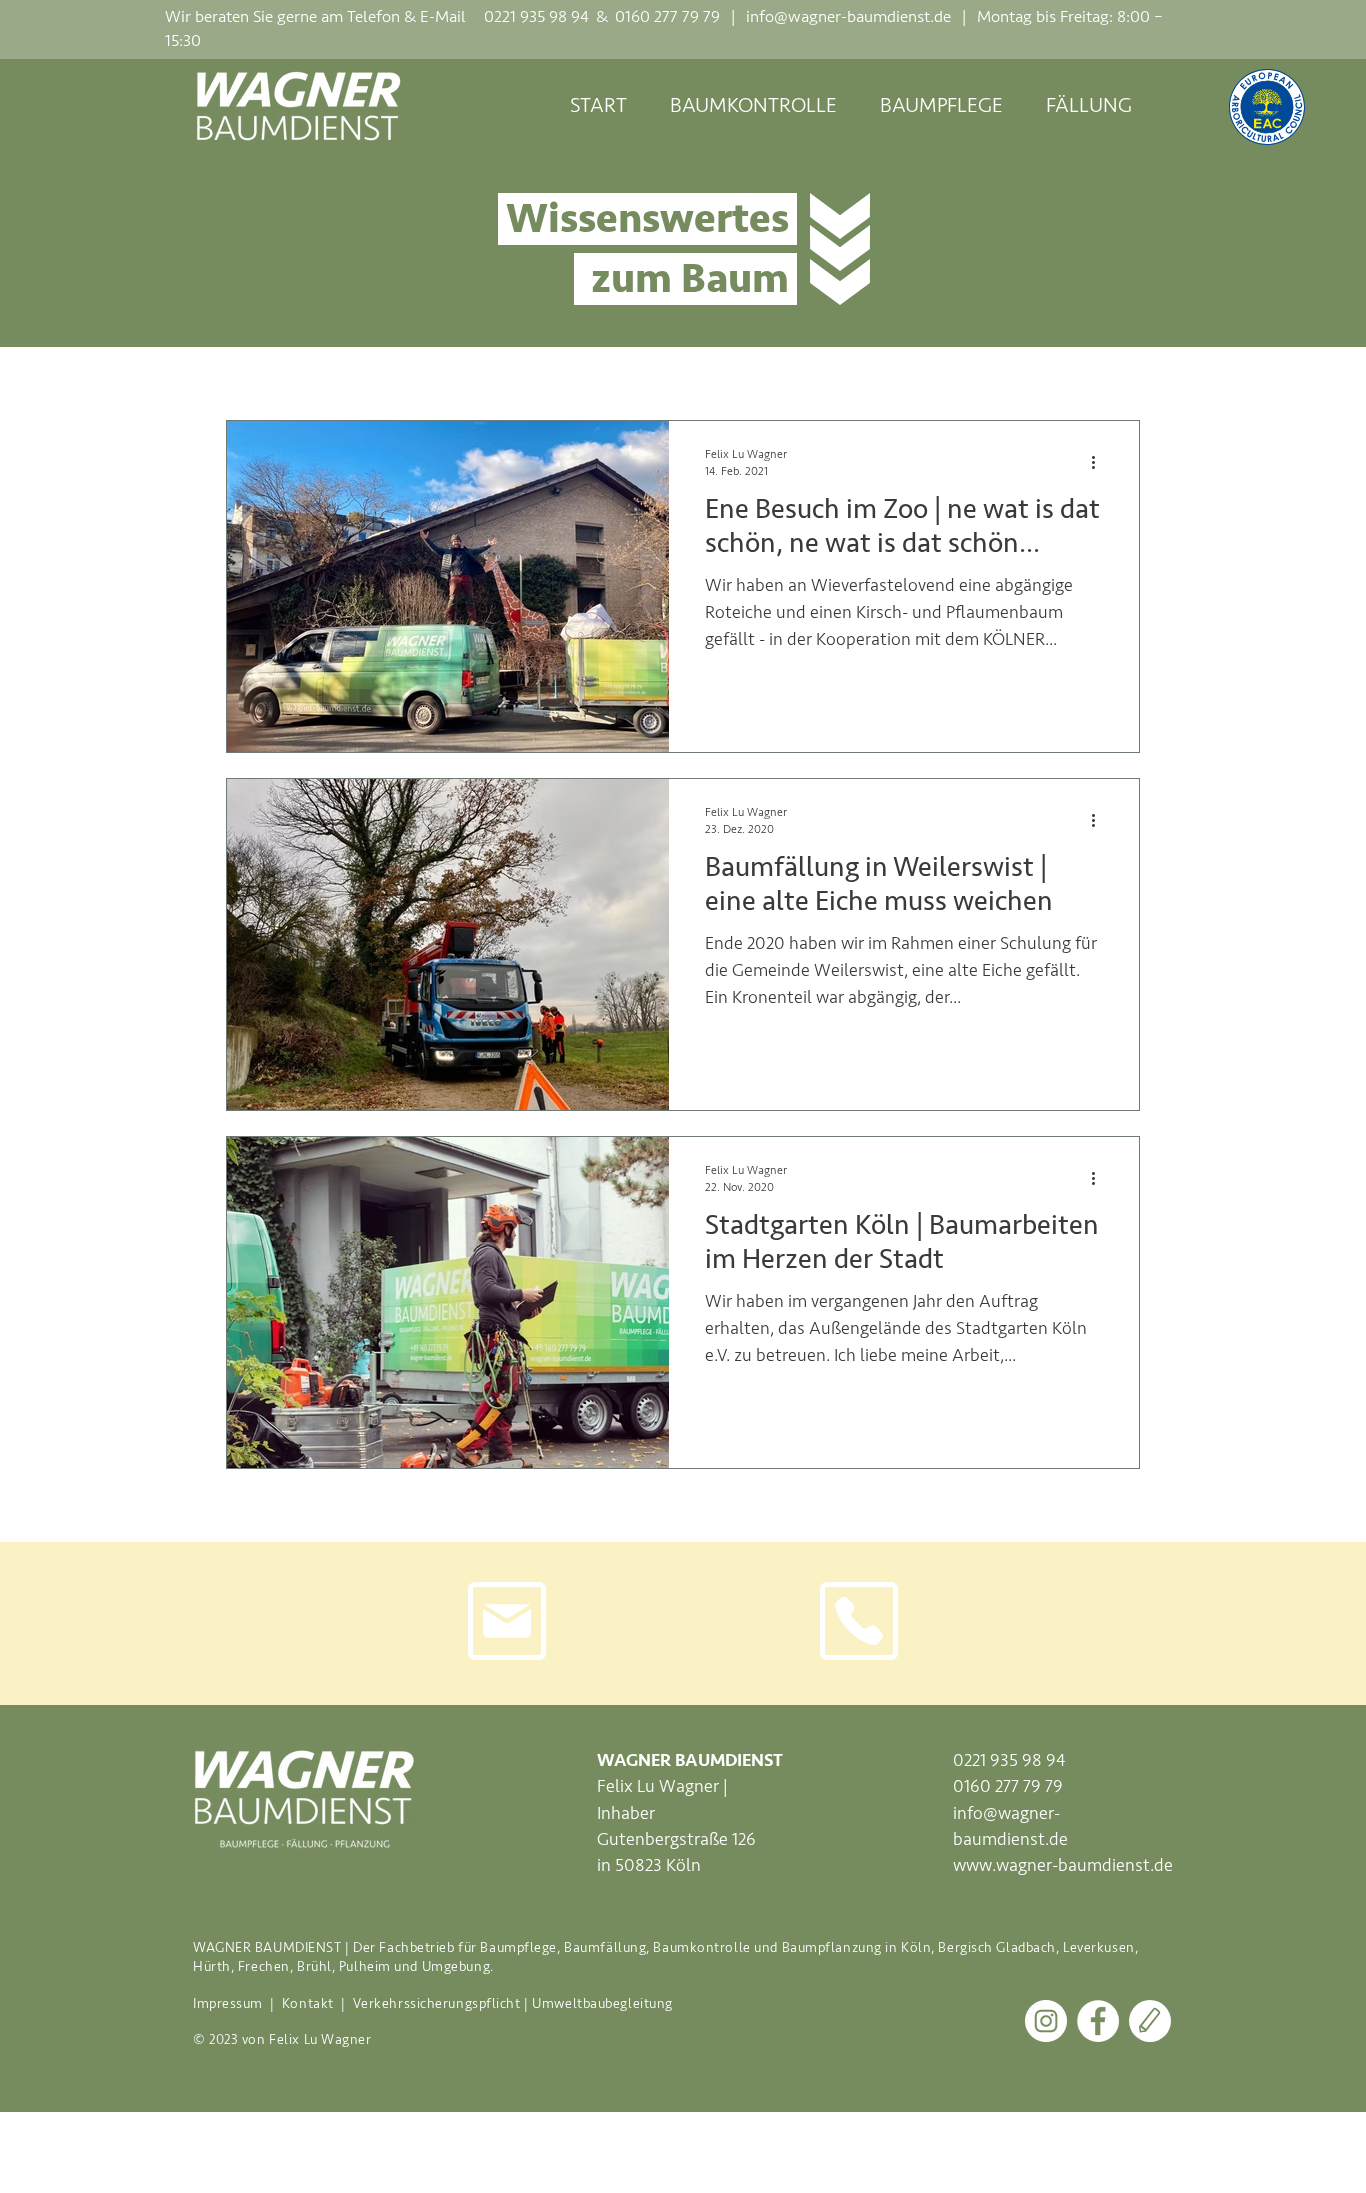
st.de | (941, 16)
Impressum (228, 2003)
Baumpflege (518, 1947)
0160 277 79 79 (1008, 1786)
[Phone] (859, 1621)
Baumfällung (605, 1947)
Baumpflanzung (832, 1947)
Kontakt (309, 2003)
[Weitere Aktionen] (1100, 462)
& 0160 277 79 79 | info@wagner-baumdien (753, 16)
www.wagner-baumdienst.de (1063, 1865)
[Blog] (1150, 2021)
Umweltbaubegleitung (602, 2003)
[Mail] (507, 1621)
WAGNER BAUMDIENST (267, 1947)
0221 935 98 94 (536, 16)
